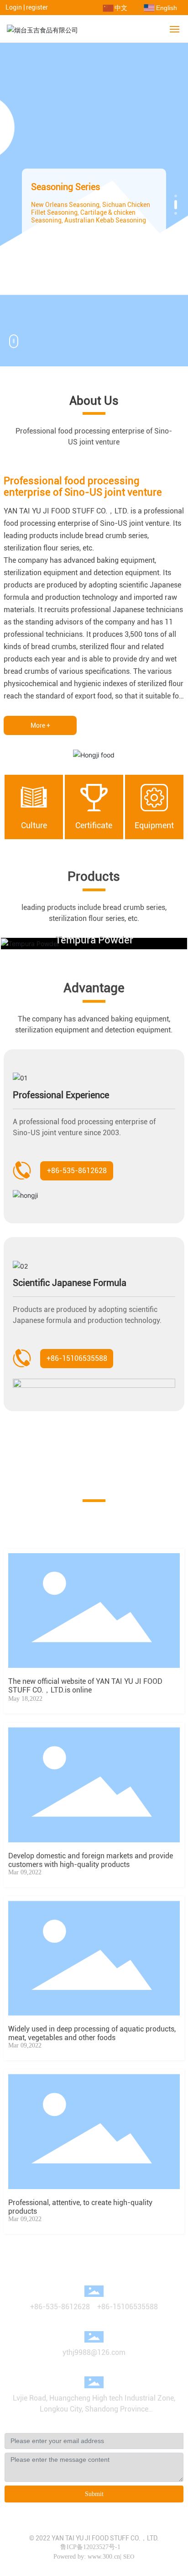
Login (14, 7)
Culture (34, 825)
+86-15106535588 (128, 2307)
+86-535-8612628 (60, 2307)
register (37, 7)
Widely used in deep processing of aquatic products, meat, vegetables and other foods (92, 2033)
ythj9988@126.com (94, 2352)
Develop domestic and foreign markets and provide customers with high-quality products (91, 1860)
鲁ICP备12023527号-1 (90, 2547)
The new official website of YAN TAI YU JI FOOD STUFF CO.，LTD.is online (85, 1686)
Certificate (94, 825)
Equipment (154, 825)
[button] (176, 196)
